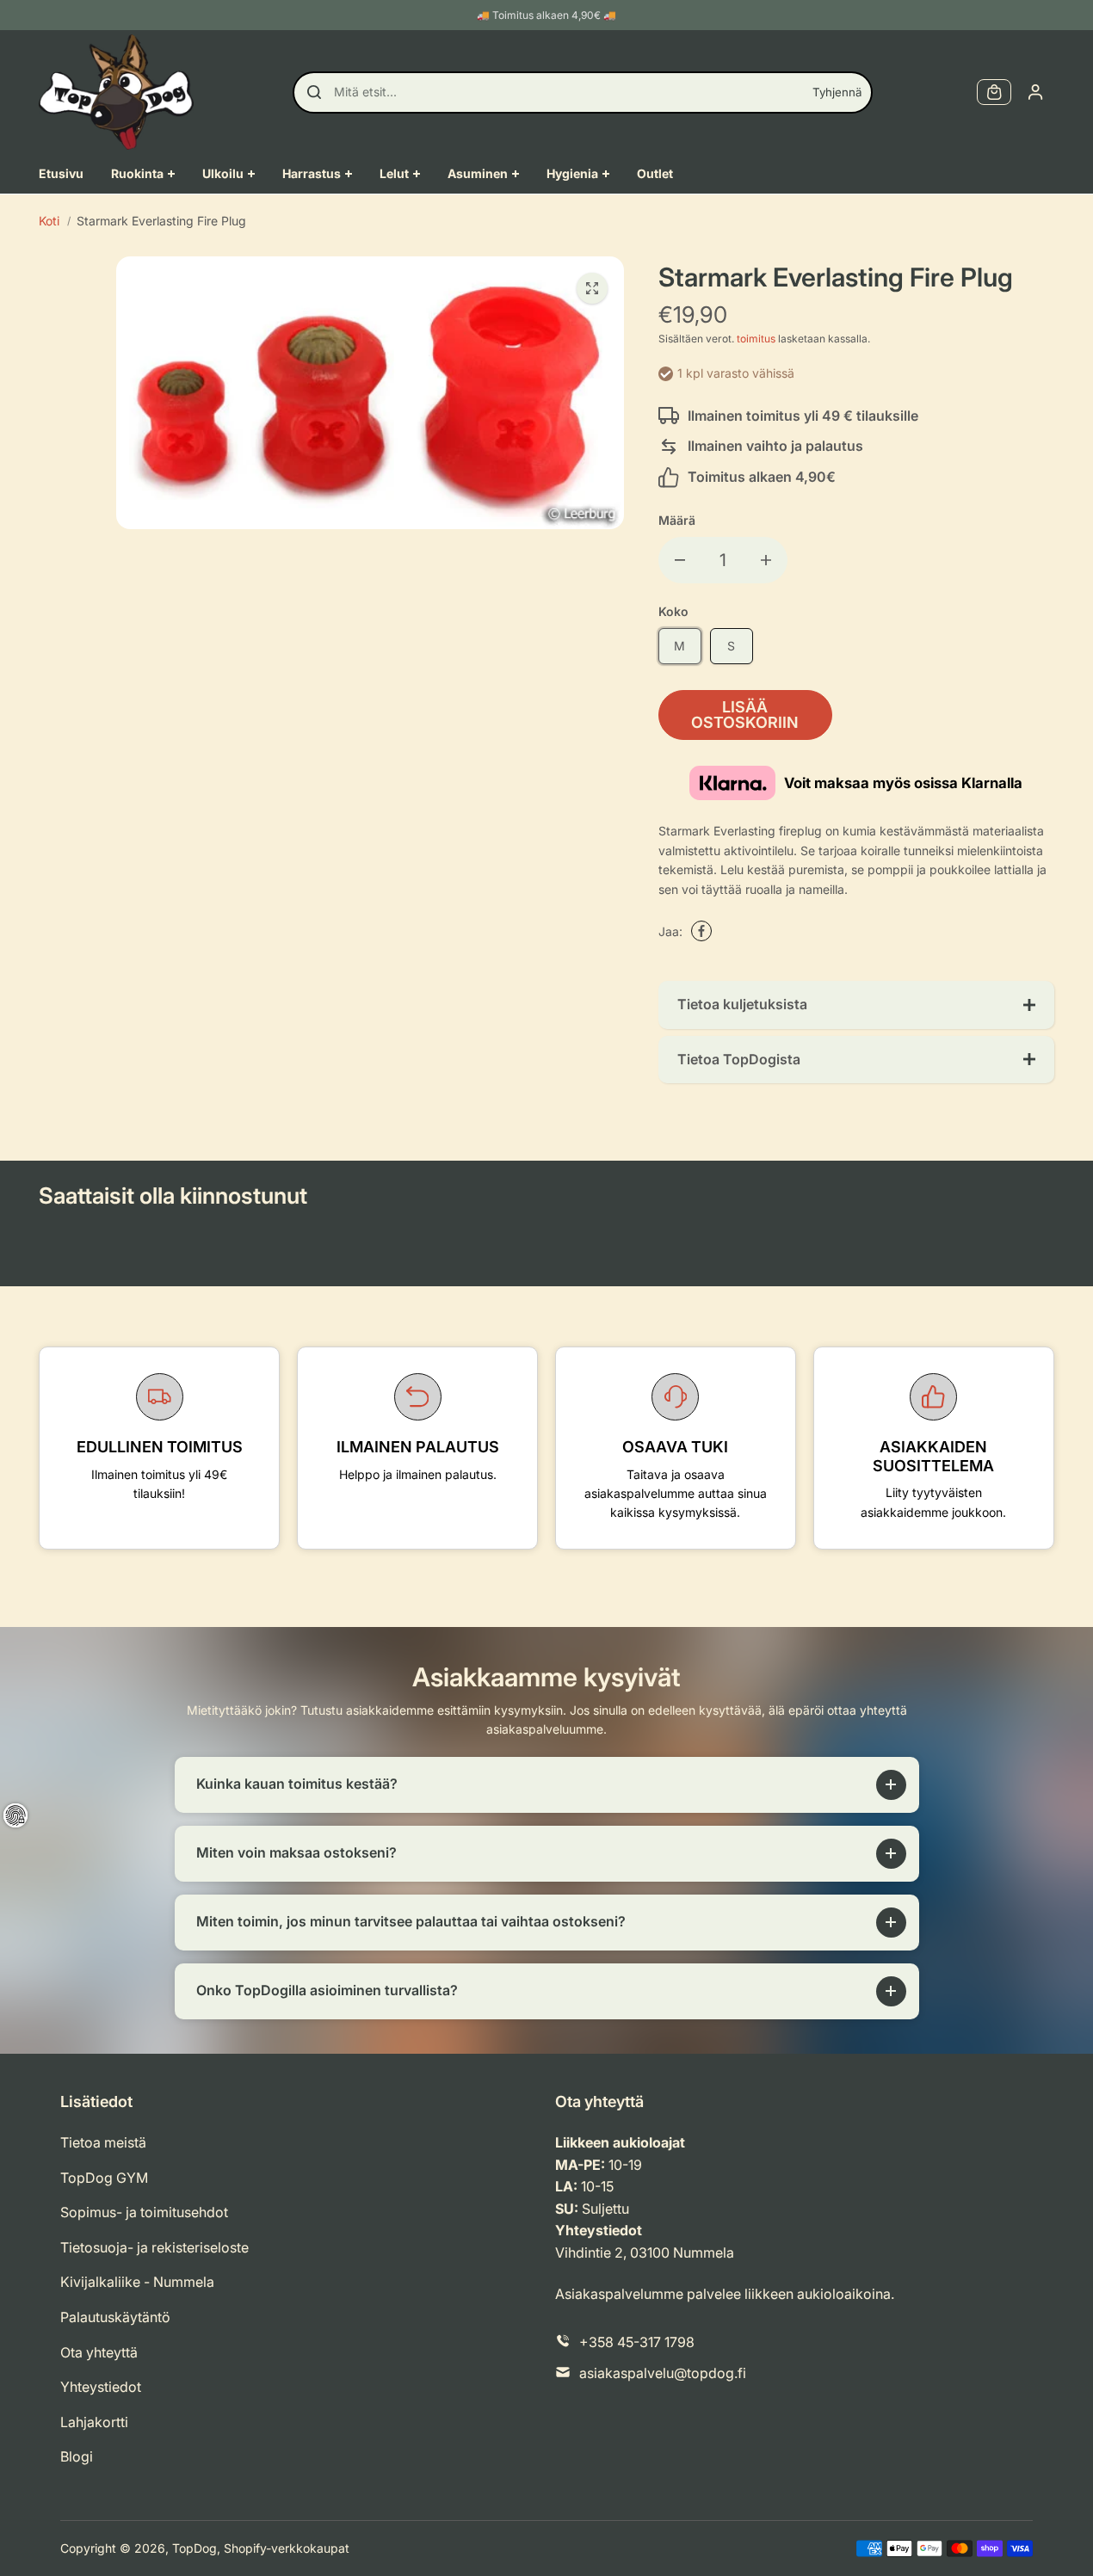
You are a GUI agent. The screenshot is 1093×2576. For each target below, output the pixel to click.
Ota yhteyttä (99, 2352)
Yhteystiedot (101, 2387)
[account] (1035, 92)
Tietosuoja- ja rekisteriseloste (154, 2247)
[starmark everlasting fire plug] (592, 288)
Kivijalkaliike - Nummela (137, 2282)
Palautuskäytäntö (115, 2317)
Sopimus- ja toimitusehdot (144, 2212)
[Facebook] (701, 931)
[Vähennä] (680, 560)
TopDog (195, 2548)
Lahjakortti (94, 2422)
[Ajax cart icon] (994, 92)
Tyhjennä (837, 92)
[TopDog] (116, 92)
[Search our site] (314, 92)
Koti (49, 221)
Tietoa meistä (103, 2142)
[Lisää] (766, 560)
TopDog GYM (104, 2178)
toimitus (756, 339)
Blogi (77, 2456)
